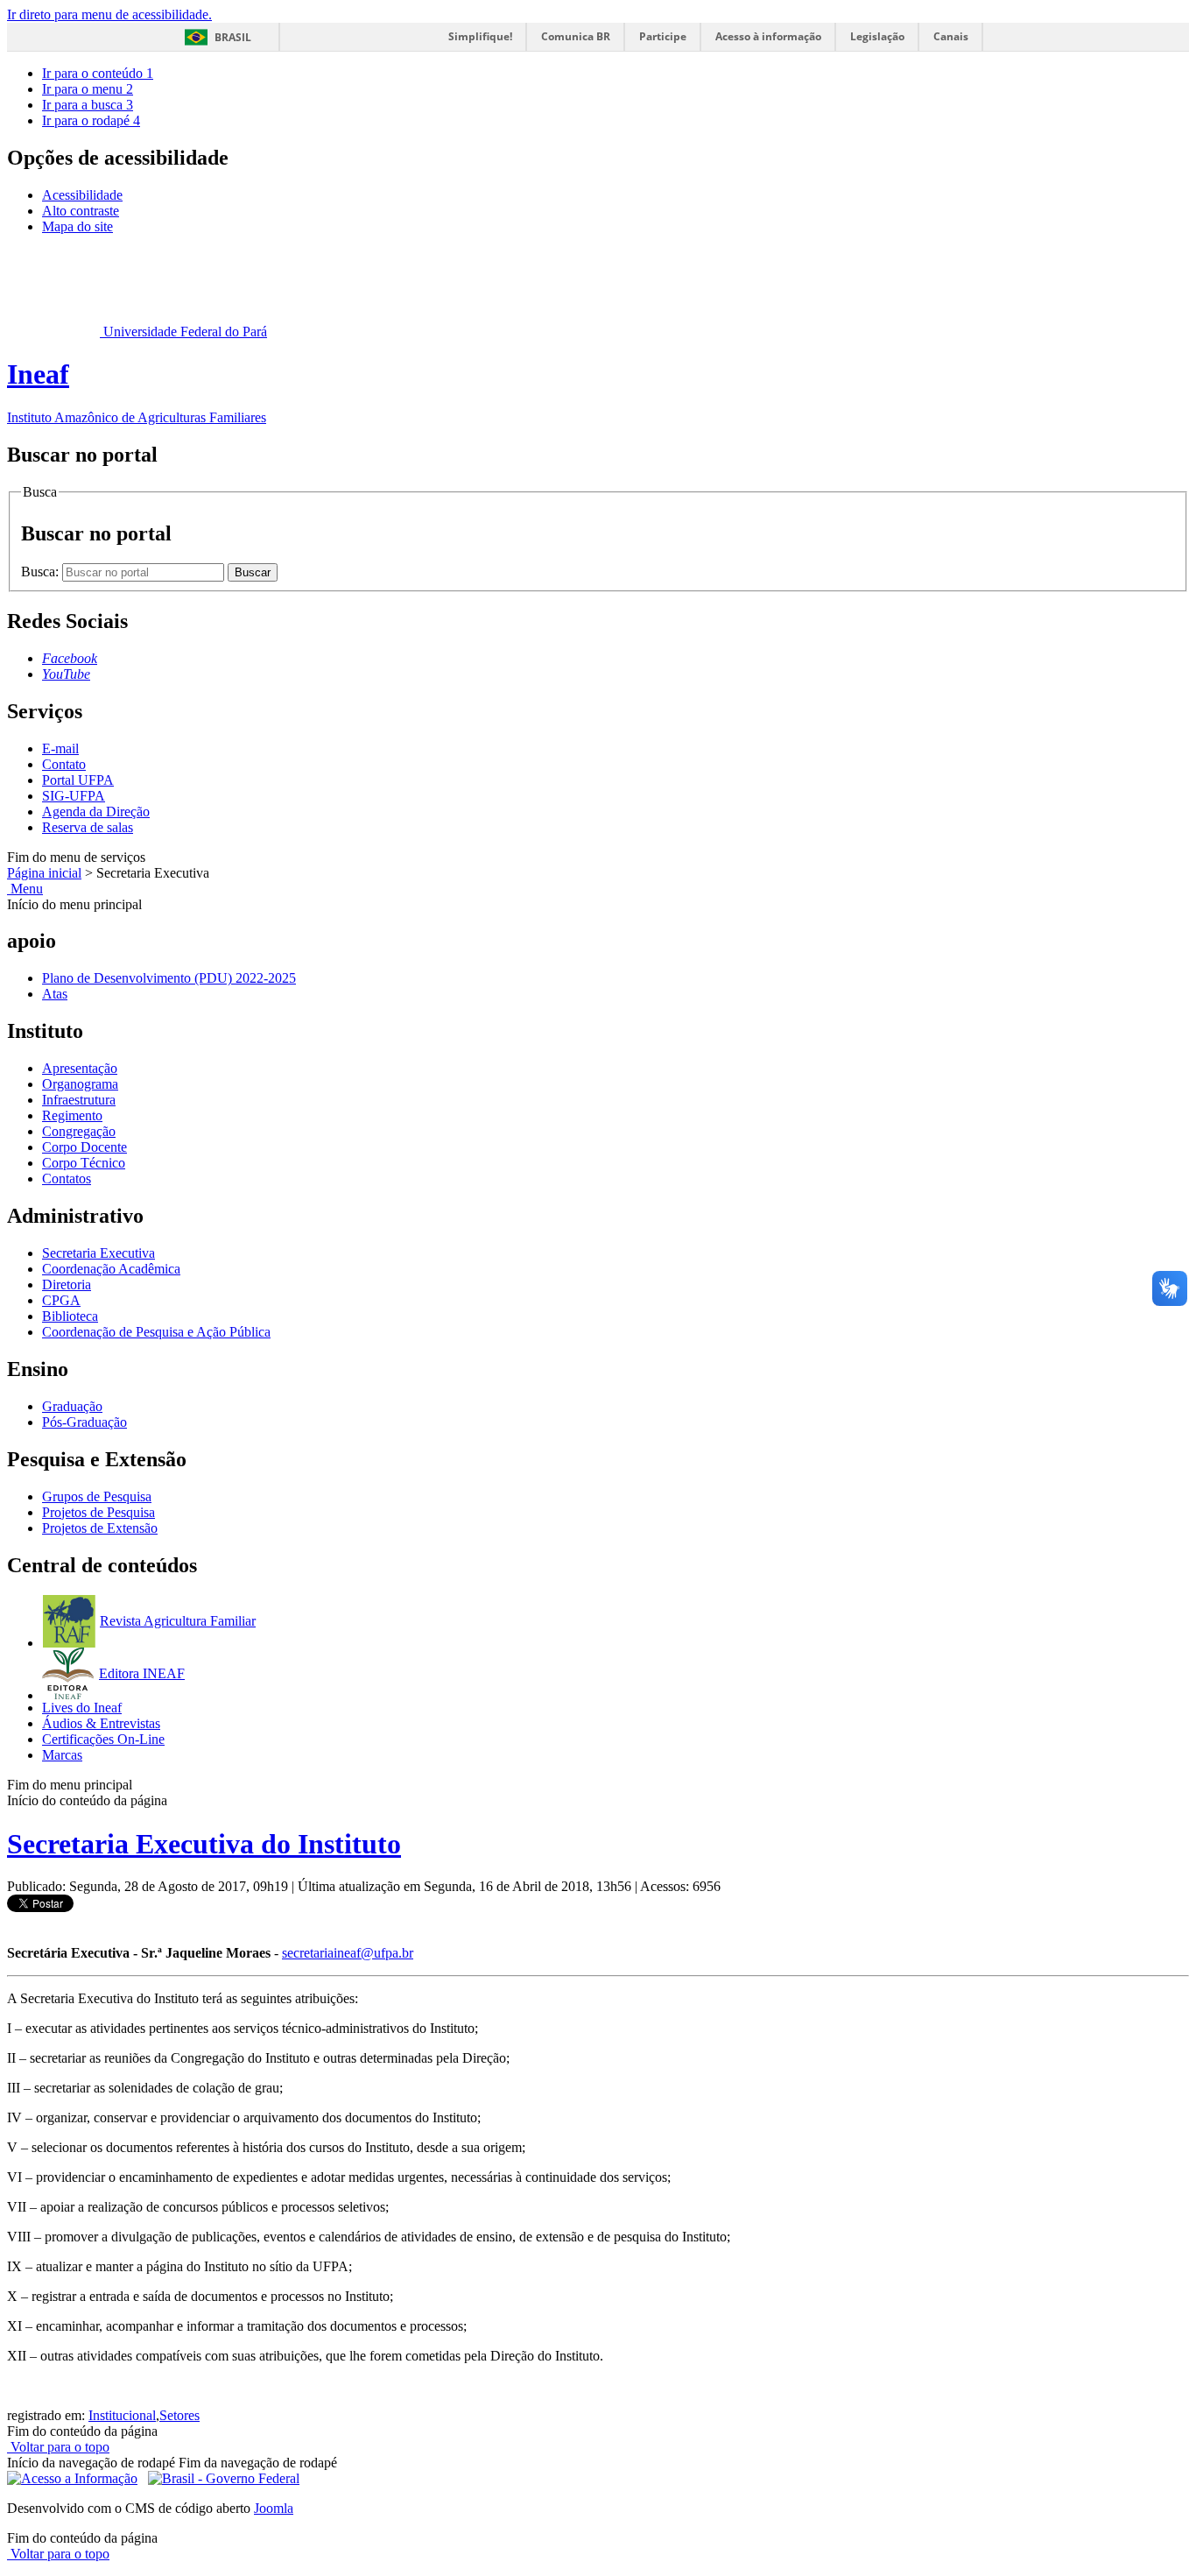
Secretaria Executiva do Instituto (204, 1844)
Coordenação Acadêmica (111, 1269)
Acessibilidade (82, 195)
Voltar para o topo (58, 2447)
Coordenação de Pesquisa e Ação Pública (156, 1332)
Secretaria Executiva (98, 1253)
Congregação (79, 1131)
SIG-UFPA (74, 796)
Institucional (122, 2415)
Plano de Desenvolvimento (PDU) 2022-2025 (169, 978)
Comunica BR (576, 36)
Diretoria (67, 1284)
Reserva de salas (88, 827)
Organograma (80, 1084)
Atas (55, 994)
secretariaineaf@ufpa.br (348, 1953)
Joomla (274, 2508)
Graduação (72, 1406)
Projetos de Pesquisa (98, 1512)
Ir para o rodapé (91, 120)
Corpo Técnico (84, 1163)
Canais (951, 36)
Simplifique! (480, 36)
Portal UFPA (78, 780)
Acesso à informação (768, 36)
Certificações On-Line (103, 1739)
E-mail (60, 748)
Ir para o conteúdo (98, 73)
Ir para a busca (88, 105)
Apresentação (80, 1068)
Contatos (67, 1179)
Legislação (877, 36)
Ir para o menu (88, 89)
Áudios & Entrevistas (101, 1723)
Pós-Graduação (84, 1422)
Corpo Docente (84, 1147)
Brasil (233, 37)
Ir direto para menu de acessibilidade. (109, 14)
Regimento (72, 1115)
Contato (64, 764)
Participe (663, 36)
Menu (25, 889)
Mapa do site (77, 226)
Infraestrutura (79, 1100)
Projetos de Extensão (100, 1528)
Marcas (62, 1755)
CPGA (61, 1300)
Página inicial (44, 873)
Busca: (42, 572)
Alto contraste (81, 211)
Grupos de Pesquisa (97, 1496)
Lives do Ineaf (82, 1708)
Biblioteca (70, 1316)
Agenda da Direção (96, 812)
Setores (179, 2415)
